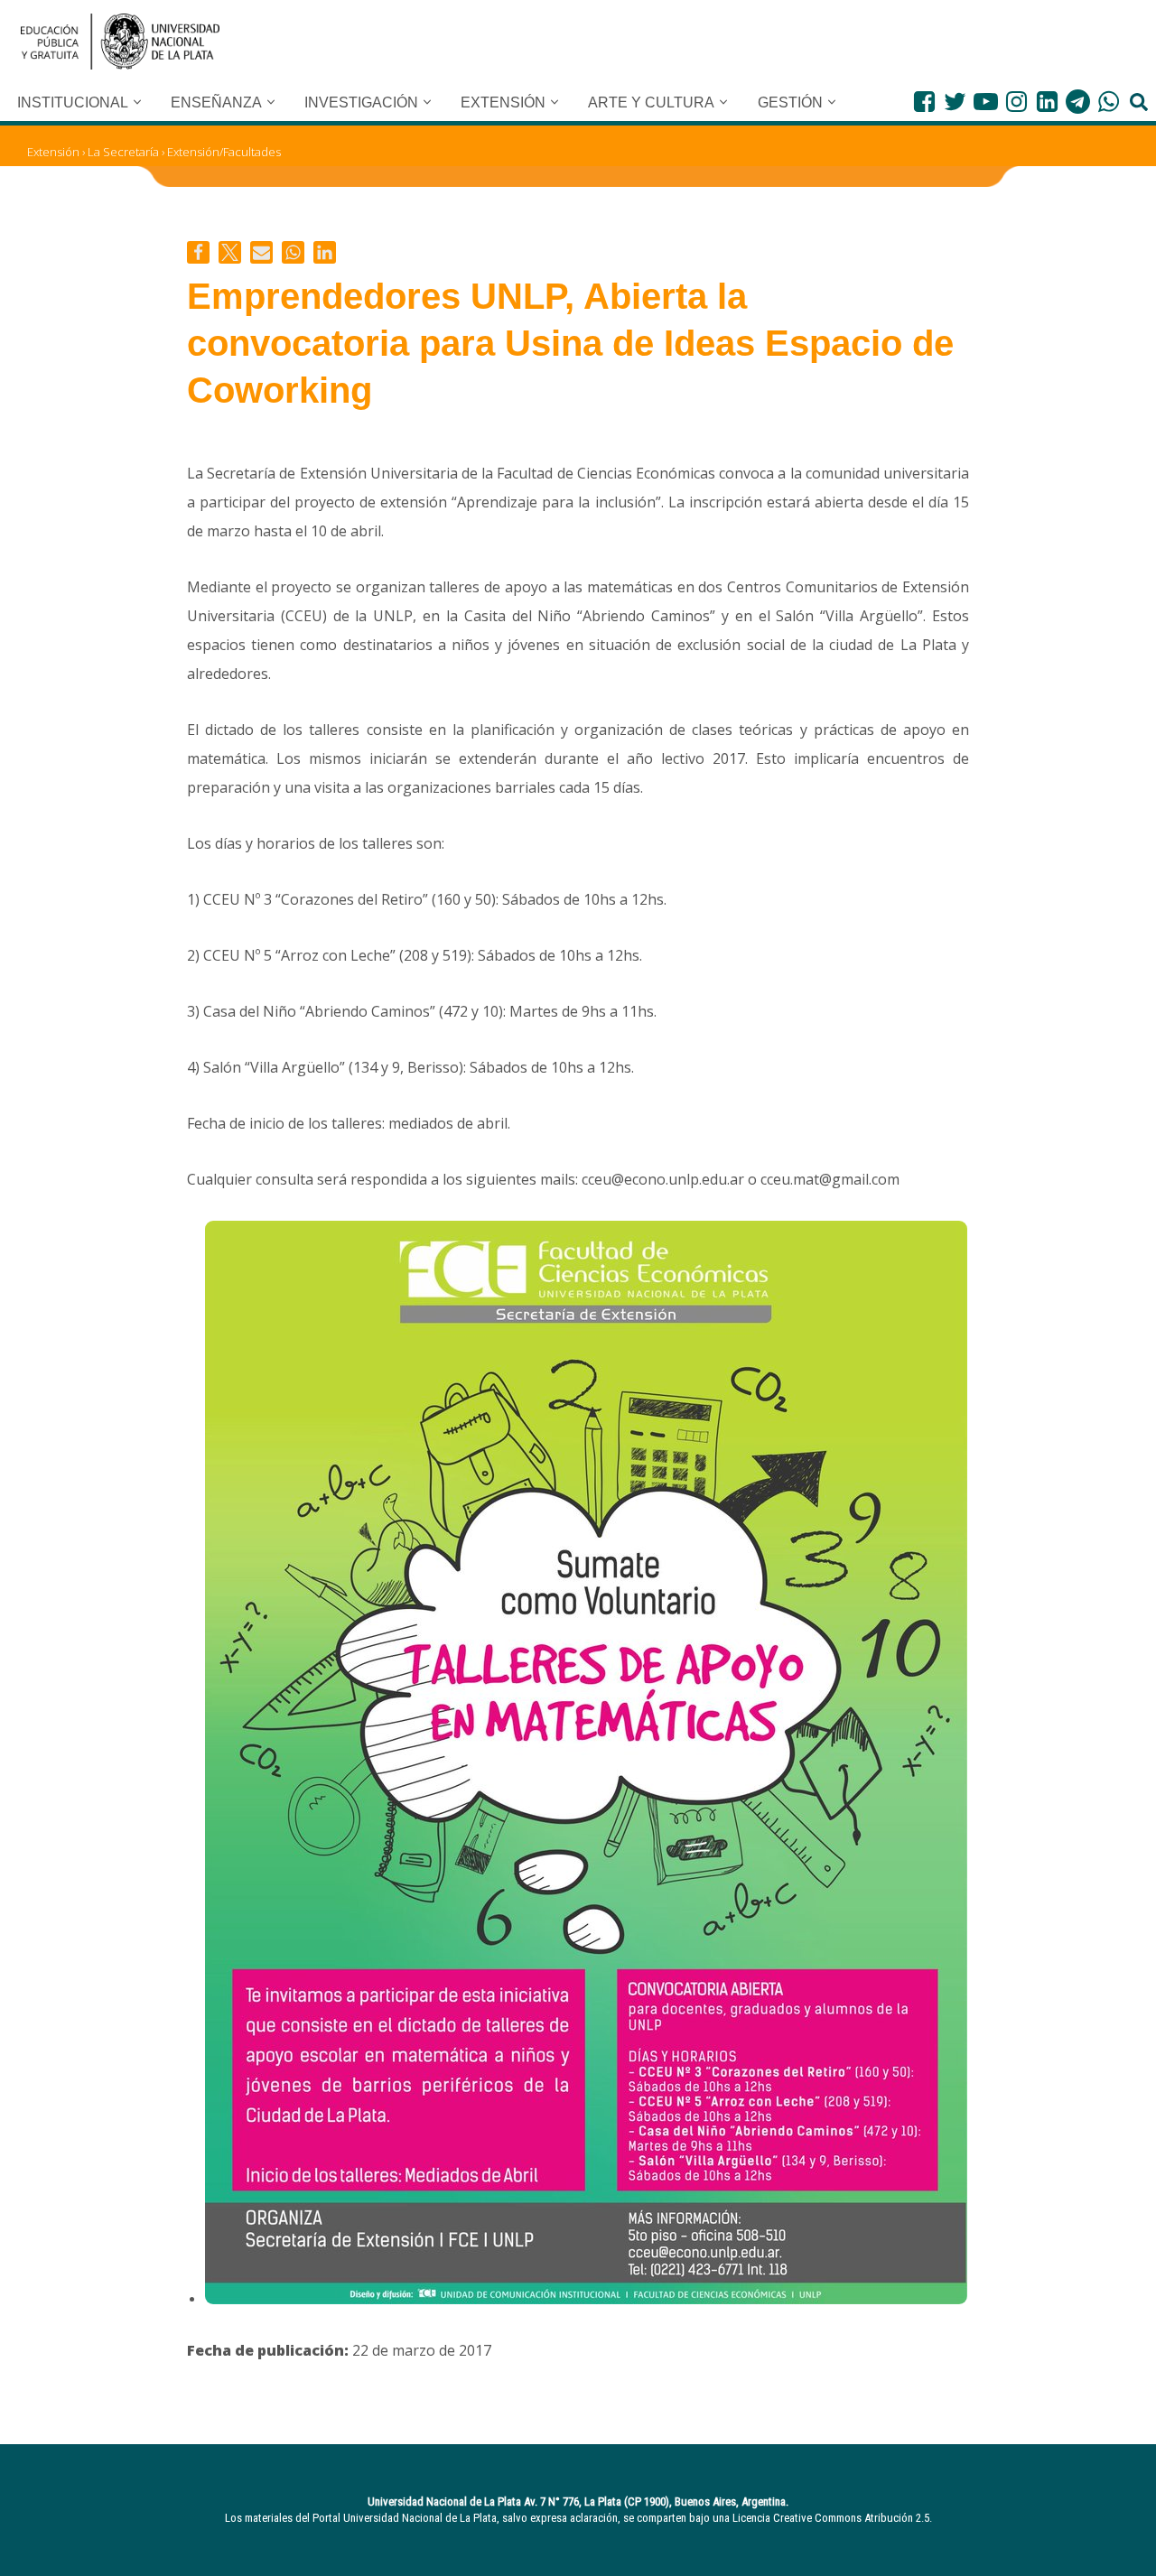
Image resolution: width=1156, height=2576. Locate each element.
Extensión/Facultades (224, 152)
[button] (137, 102)
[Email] (261, 252)
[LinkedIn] (1047, 102)
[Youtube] (986, 102)
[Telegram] (1078, 102)
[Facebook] (924, 102)
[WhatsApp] (1109, 102)
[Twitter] (955, 102)
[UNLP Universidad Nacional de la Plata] (120, 42)
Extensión (53, 152)
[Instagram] (1016, 102)
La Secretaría (123, 152)
